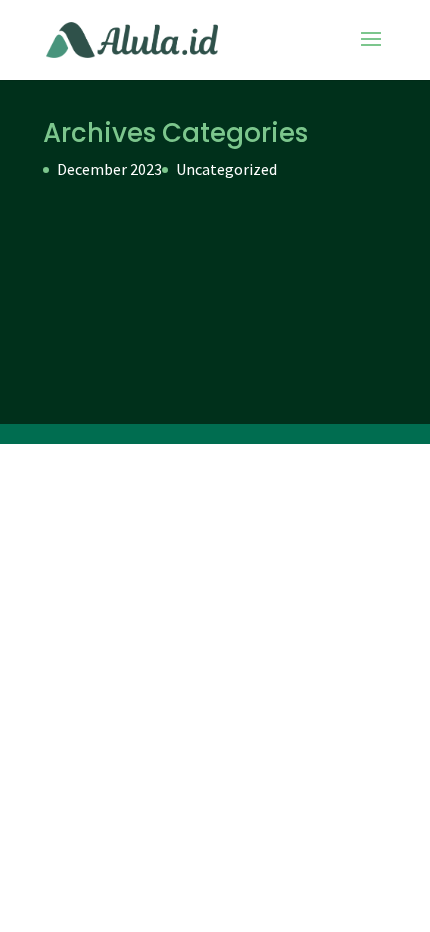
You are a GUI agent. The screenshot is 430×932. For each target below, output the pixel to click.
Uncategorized (226, 169)
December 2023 (109, 169)
